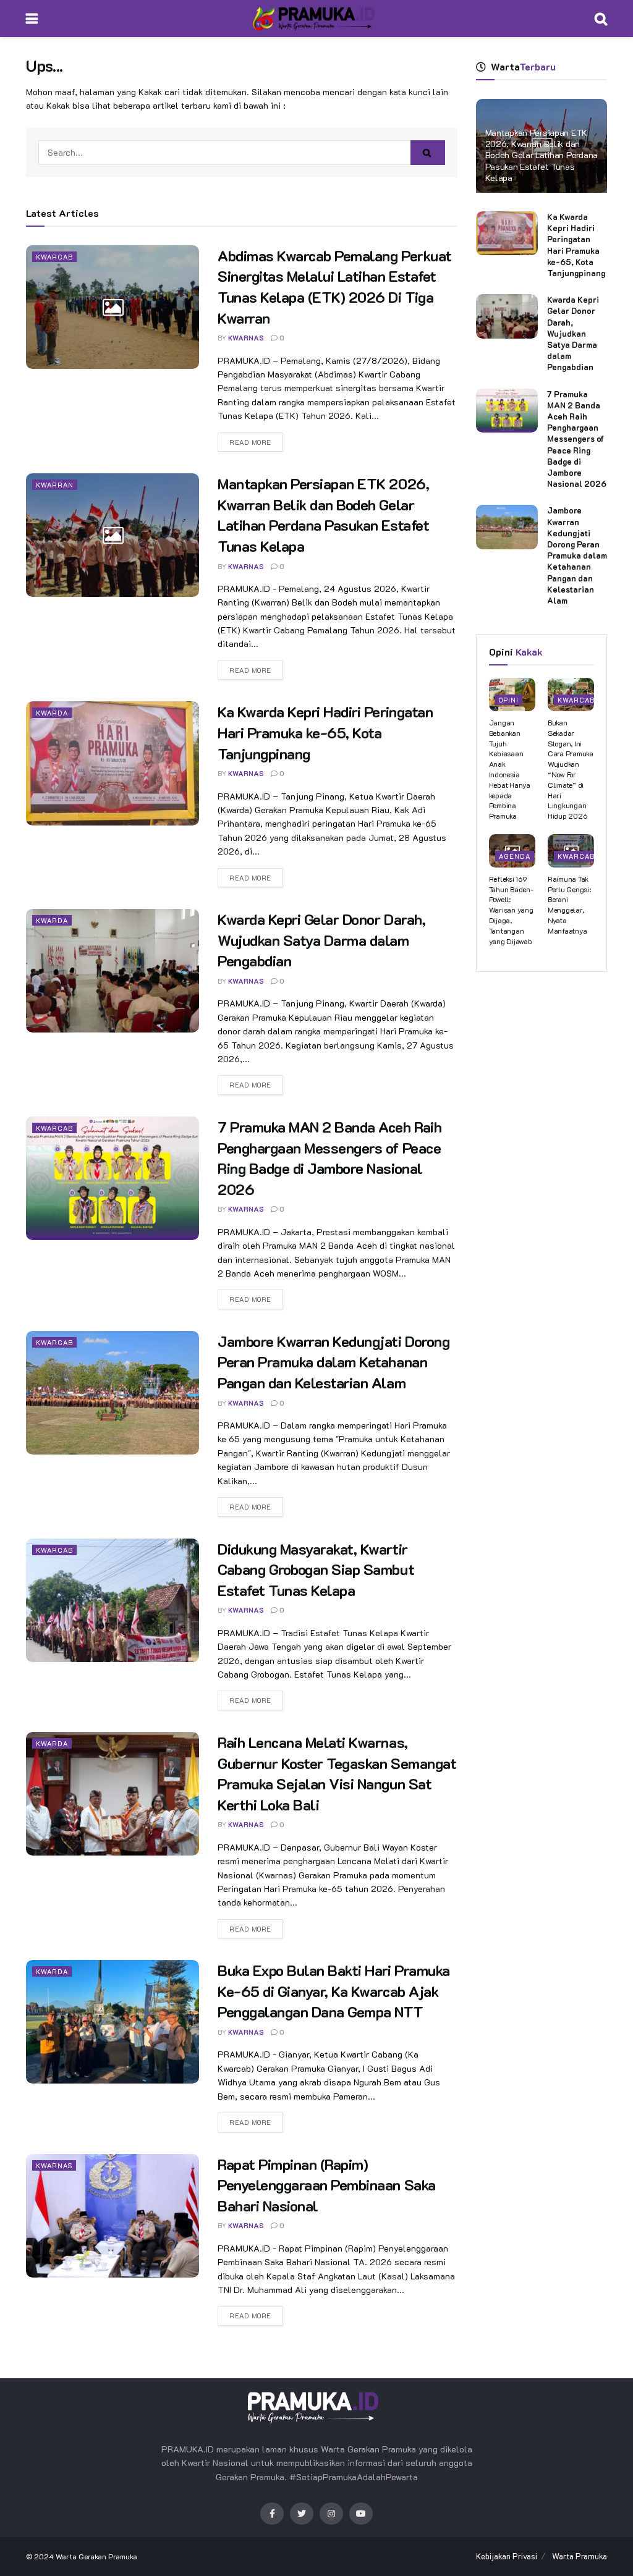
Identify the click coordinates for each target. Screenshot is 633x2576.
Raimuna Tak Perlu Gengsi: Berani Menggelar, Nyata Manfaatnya (569, 905)
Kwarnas (54, 2165)
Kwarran (55, 485)
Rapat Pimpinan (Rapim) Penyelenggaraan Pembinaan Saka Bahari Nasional (327, 2185)
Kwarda (52, 713)
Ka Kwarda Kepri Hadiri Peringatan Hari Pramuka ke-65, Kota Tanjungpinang (325, 732)
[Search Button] (428, 153)
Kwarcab (54, 257)
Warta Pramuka (580, 2556)
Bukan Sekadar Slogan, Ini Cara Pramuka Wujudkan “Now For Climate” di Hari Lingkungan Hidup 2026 (571, 769)
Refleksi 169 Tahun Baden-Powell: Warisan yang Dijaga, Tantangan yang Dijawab (511, 910)
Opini (509, 700)
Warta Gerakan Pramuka (96, 2556)
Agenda (515, 856)
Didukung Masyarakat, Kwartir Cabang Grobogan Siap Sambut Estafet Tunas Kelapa (316, 1569)
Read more (250, 442)
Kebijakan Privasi (507, 2556)
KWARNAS (246, 338)
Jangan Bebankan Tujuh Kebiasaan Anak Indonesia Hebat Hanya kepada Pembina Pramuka (510, 769)
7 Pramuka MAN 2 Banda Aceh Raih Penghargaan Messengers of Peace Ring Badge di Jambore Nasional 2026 (577, 439)
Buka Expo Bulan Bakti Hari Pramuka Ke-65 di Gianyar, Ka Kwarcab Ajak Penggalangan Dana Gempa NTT (334, 1991)
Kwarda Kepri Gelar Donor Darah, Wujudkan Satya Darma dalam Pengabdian (321, 940)
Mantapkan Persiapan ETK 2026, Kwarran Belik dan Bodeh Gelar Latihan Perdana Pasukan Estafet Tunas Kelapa (542, 155)
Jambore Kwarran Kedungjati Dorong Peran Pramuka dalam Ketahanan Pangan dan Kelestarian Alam (333, 1362)
